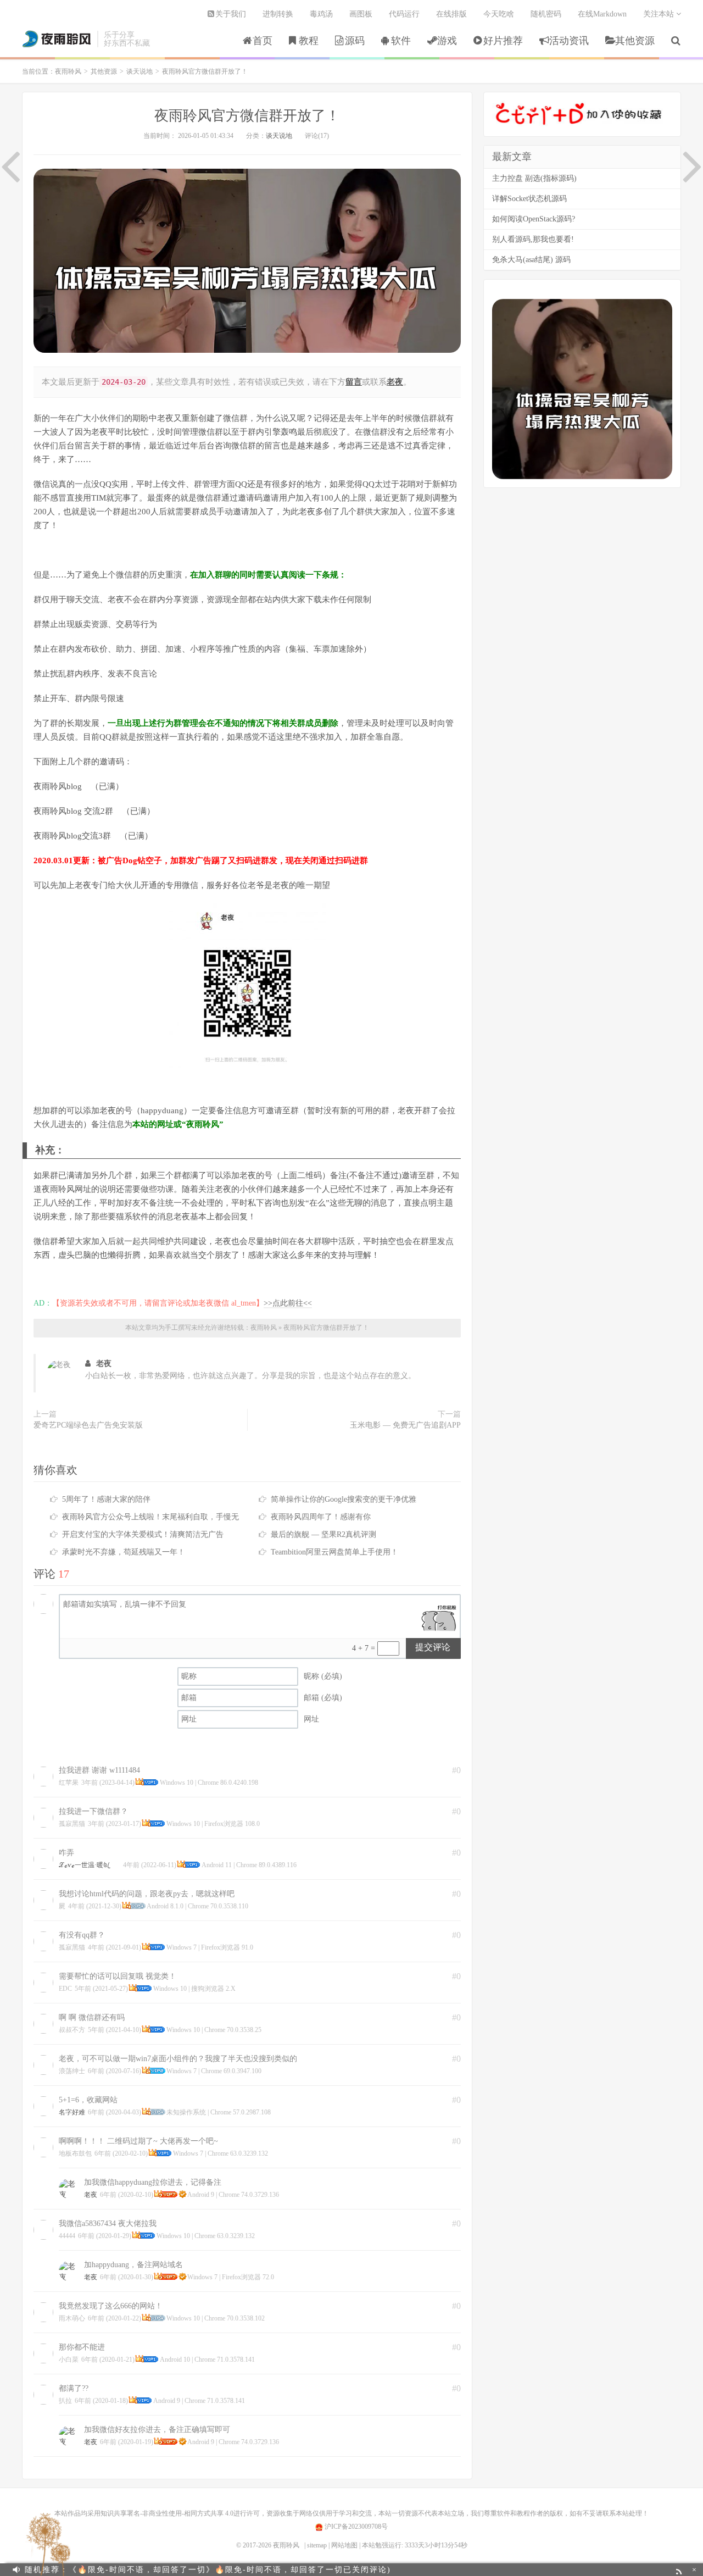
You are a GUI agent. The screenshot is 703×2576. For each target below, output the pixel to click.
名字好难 (72, 2112)
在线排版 (451, 14)
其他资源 (635, 41)
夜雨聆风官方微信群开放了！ (247, 116)
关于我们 (231, 14)
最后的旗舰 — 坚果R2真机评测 (323, 1534)
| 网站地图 (343, 2545)
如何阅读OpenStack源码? (534, 219)
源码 (355, 41)
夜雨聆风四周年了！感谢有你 (321, 1517)
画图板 (361, 14)
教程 (309, 41)
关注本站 (660, 14)
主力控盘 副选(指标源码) (534, 178)
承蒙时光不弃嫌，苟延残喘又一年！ (124, 1552)
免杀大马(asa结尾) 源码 (531, 260)
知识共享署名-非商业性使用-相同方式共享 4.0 (167, 2513)
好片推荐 (503, 41)
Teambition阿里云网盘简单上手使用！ (334, 1552)
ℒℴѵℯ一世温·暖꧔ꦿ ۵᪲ (90, 1865)
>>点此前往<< (288, 1303)
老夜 (104, 1364)
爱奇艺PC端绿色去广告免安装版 (88, 1425)
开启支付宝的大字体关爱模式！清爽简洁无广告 (143, 1534)
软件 (401, 41)
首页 (263, 41)
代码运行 (404, 14)
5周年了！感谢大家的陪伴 (106, 1499)
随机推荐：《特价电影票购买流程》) (158, 2570)
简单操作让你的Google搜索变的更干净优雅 (344, 1499)
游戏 (447, 41)
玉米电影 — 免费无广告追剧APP (405, 1425)
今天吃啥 (499, 14)
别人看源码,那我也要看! (533, 239)
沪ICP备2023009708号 (355, 2527)
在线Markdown (602, 14)
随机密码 (546, 14)
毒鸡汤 (321, 14)
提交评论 (433, 1647)
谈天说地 (140, 71)
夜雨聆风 (57, 39)
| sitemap (316, 2545)
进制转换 (278, 14)
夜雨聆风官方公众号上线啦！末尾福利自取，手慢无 (150, 1517)
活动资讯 (569, 41)
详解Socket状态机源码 (529, 199)
